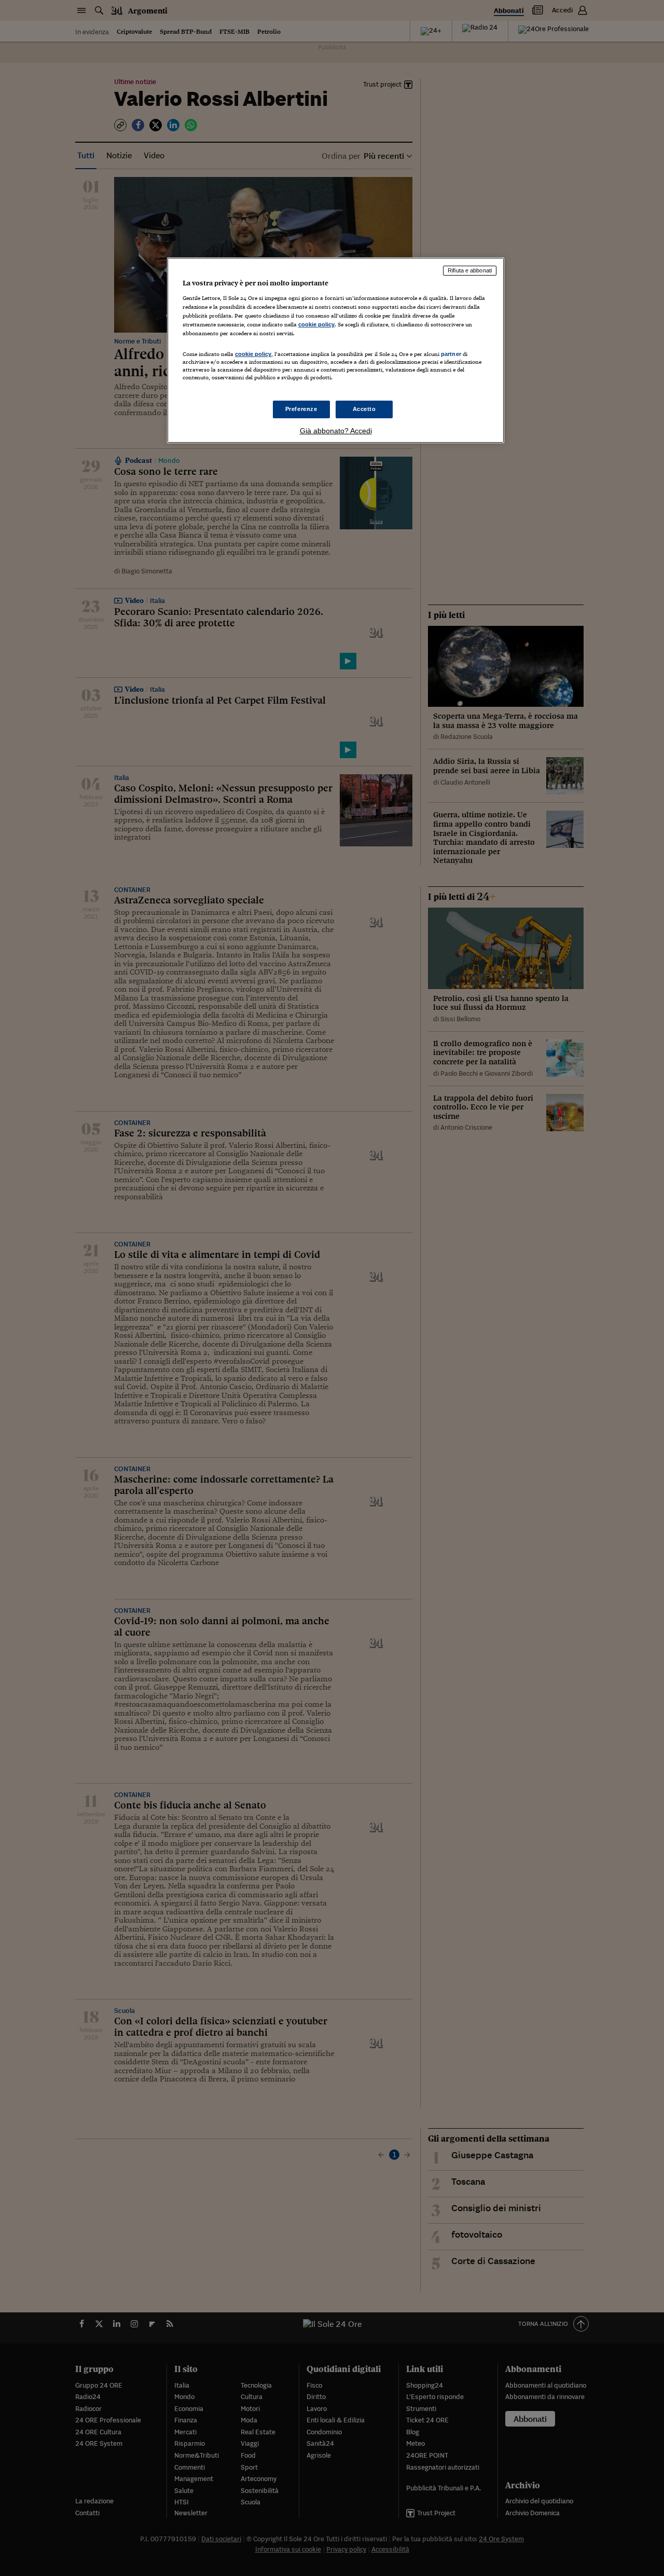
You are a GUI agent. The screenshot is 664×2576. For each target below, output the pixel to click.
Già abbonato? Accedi (336, 431)
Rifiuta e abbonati (470, 270)
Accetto (364, 409)
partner (451, 354)
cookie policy (316, 324)
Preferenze (301, 409)
